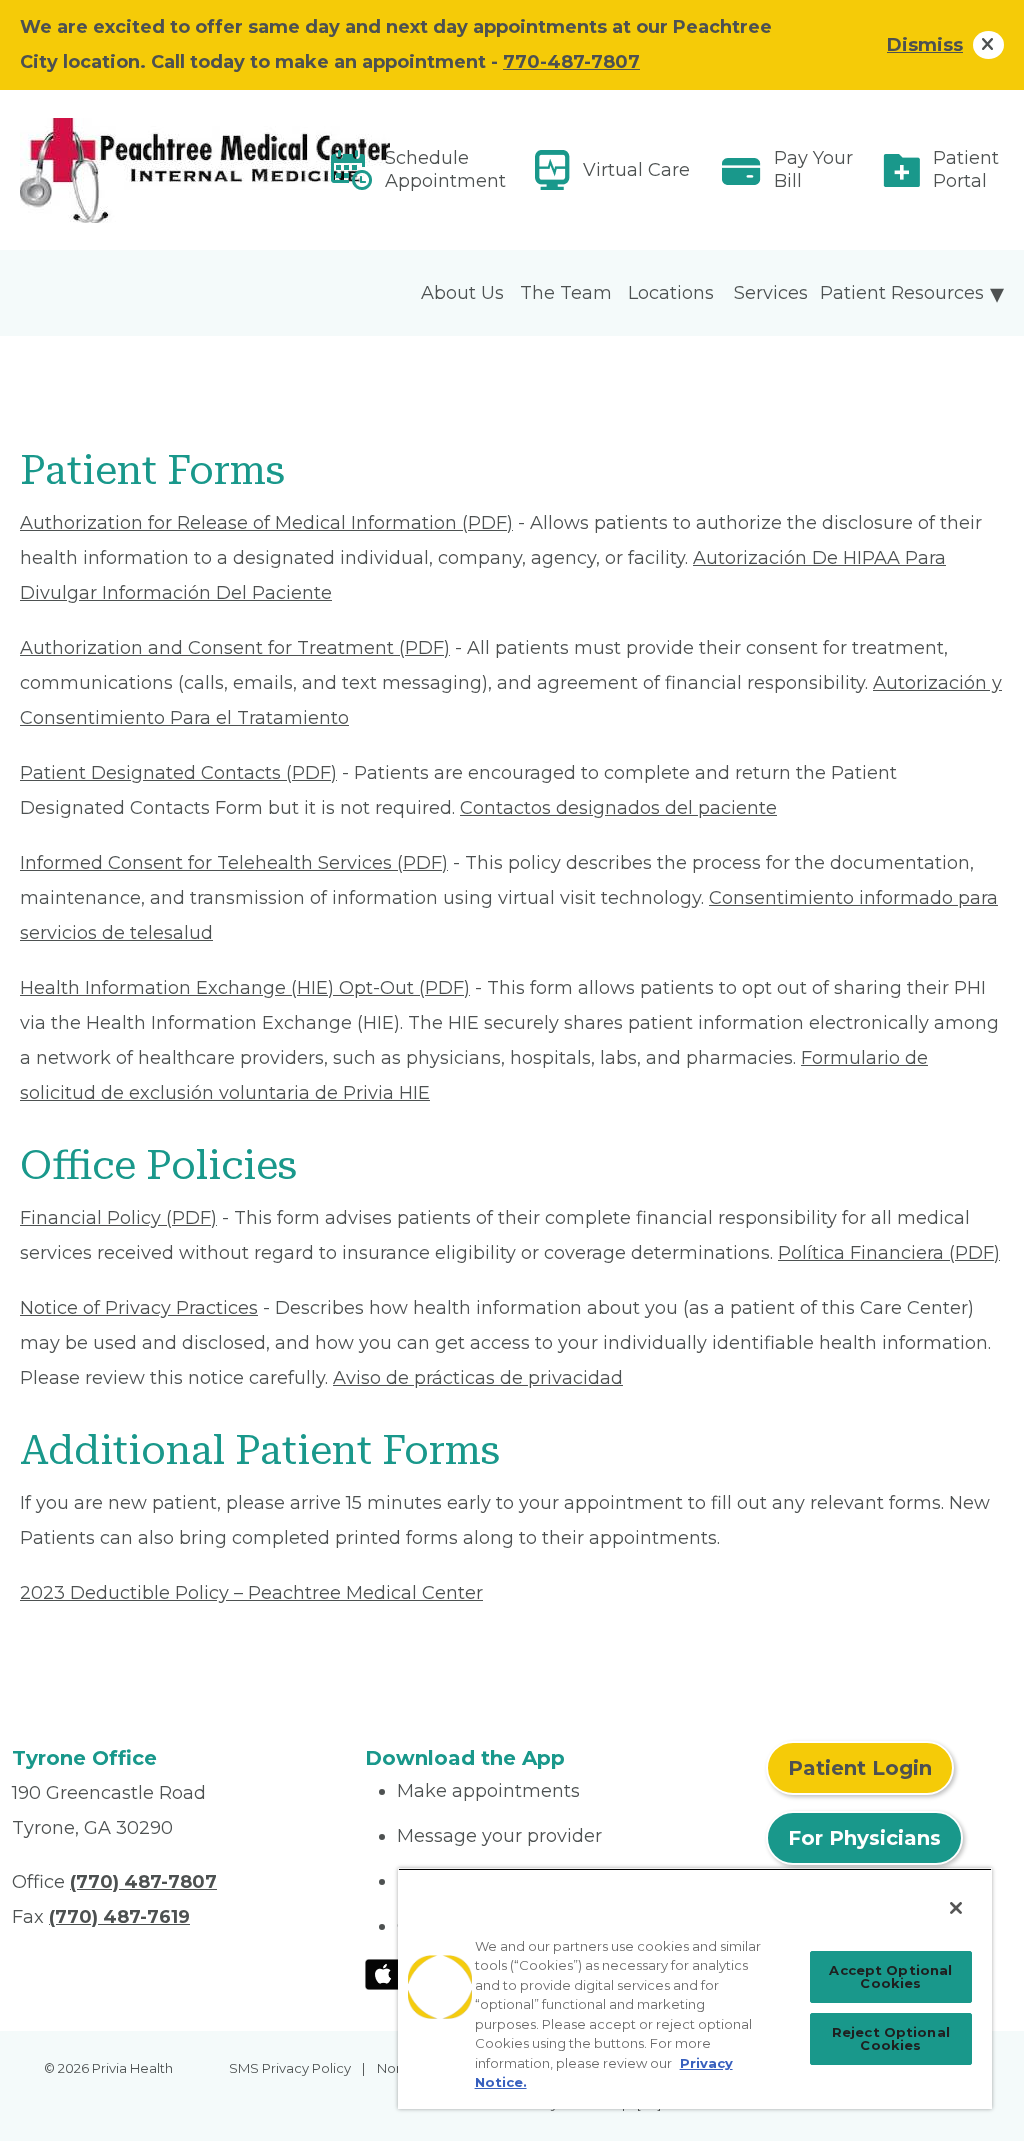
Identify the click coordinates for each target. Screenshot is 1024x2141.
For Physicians (864, 1838)
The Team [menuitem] (566, 293)
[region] (695, 1988)
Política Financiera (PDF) (889, 1253)
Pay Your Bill (813, 169)
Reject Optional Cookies (891, 2038)
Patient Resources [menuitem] (902, 293)
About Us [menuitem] (462, 293)
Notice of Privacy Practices (139, 1308)
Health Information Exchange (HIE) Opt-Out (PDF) (245, 988)
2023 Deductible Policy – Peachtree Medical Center (251, 1593)
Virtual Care (636, 170)
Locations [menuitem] (671, 293)
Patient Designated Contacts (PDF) (178, 773)
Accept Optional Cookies (890, 1976)
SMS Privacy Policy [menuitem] (290, 2068)
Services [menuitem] (771, 293)
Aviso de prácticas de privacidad (478, 1378)
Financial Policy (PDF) (118, 1218)
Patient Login (860, 1768)
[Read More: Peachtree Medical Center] (176, 170)
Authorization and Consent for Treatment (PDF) (235, 648)
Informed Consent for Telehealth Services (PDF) (234, 863)
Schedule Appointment (445, 169)
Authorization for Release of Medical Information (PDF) (266, 523)
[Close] (956, 1908)
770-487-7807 (571, 62)
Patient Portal (966, 169)
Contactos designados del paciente (618, 808)
